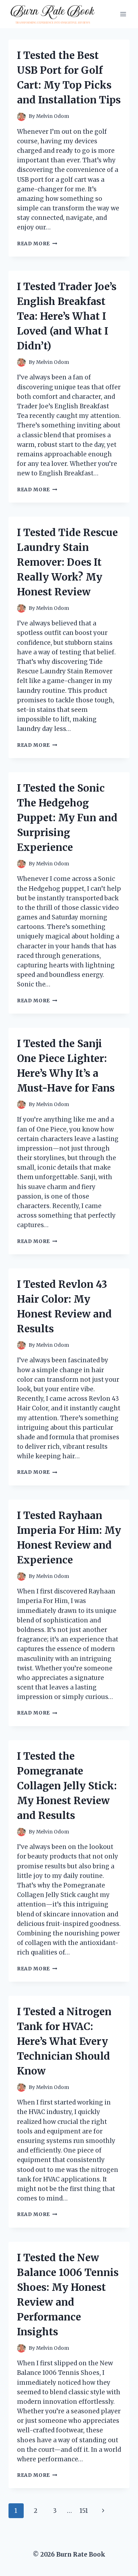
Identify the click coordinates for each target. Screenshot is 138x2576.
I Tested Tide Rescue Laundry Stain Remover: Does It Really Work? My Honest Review (67, 562)
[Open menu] (123, 14)
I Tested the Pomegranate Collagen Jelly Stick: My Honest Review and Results (67, 1786)
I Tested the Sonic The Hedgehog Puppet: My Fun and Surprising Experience (67, 818)
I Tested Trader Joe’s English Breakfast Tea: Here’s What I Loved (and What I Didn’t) (67, 316)
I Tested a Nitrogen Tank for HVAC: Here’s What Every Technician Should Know (64, 2041)
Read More (37, 244)
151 (84, 2511)
